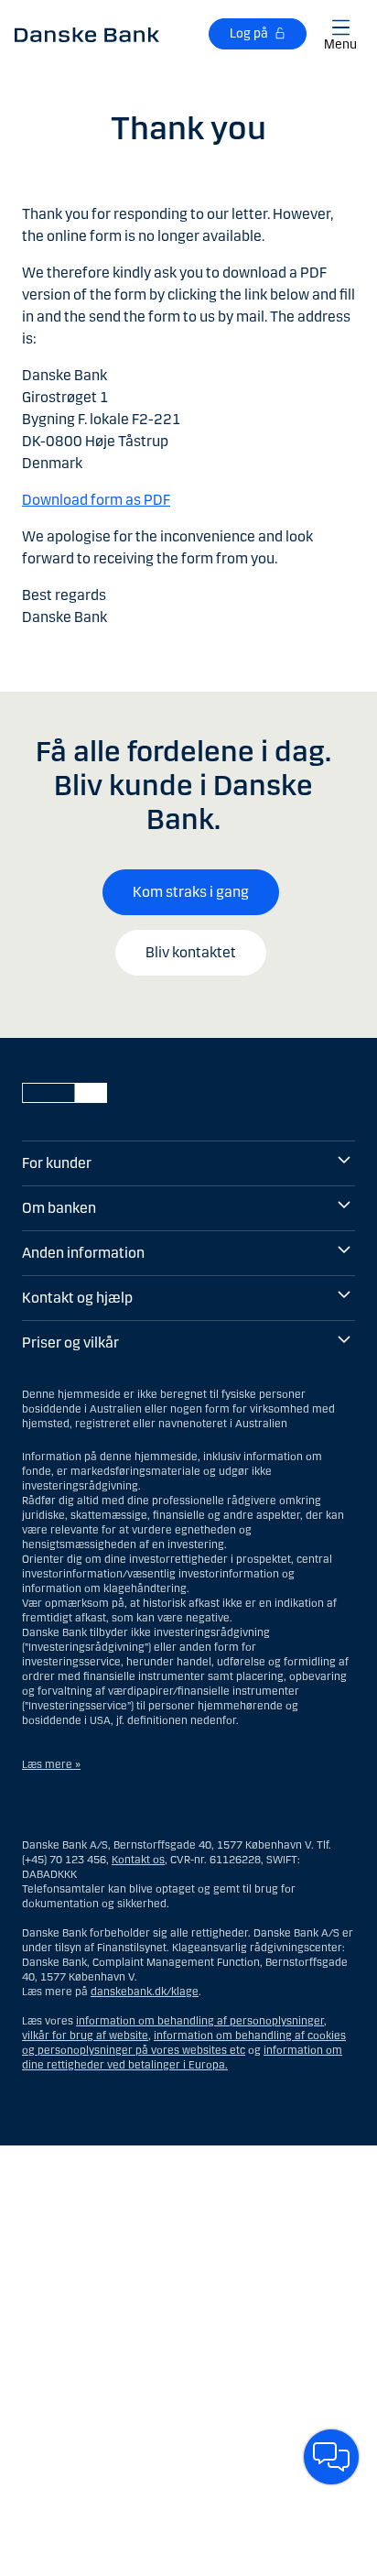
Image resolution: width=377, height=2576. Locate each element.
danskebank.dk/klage (145, 1992)
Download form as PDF (96, 500)
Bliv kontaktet (191, 952)
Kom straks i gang (191, 892)
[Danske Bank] (87, 34)
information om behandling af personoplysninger (200, 2021)
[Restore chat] (331, 2457)
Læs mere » (51, 1764)
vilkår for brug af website (85, 2036)
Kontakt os (138, 1860)
